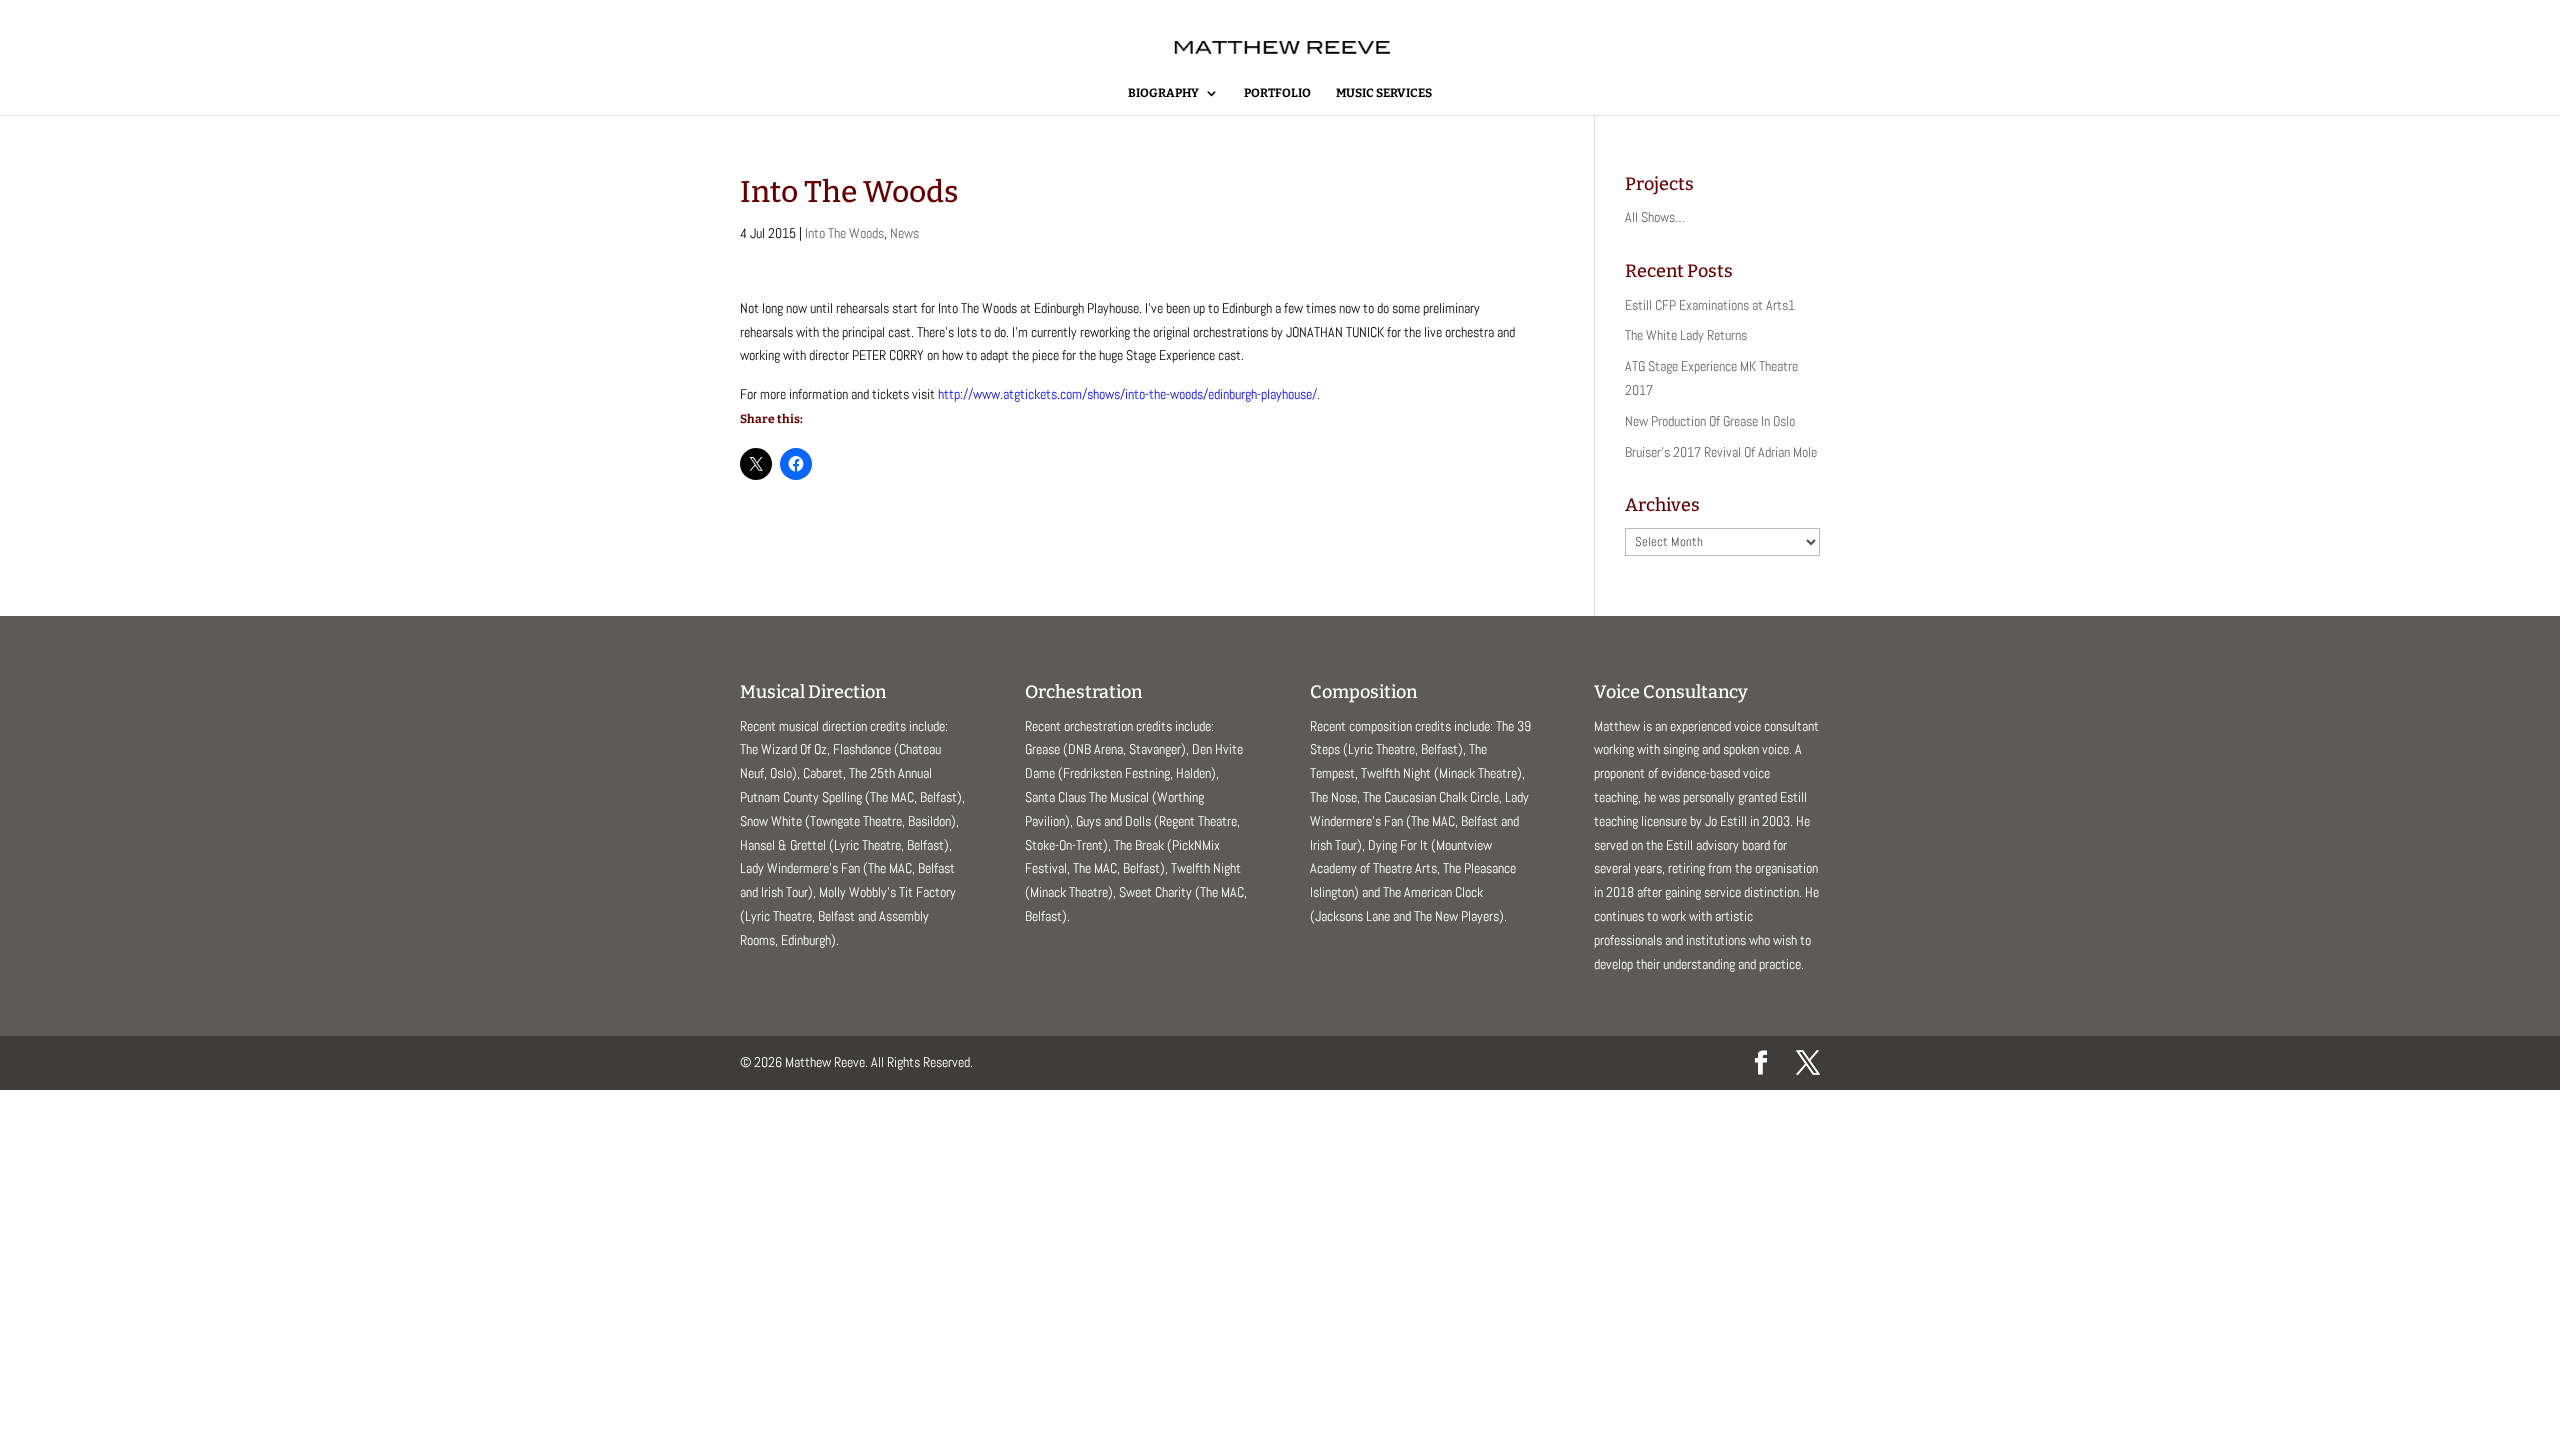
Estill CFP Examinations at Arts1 (1710, 305)
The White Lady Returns (1686, 335)
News (904, 233)
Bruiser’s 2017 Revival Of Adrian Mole (1721, 452)
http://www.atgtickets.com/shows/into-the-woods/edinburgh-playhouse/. (1129, 394)
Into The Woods (844, 233)
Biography (1163, 93)
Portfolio (1277, 93)
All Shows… (1655, 217)
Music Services (1384, 93)
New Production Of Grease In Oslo (1710, 421)
